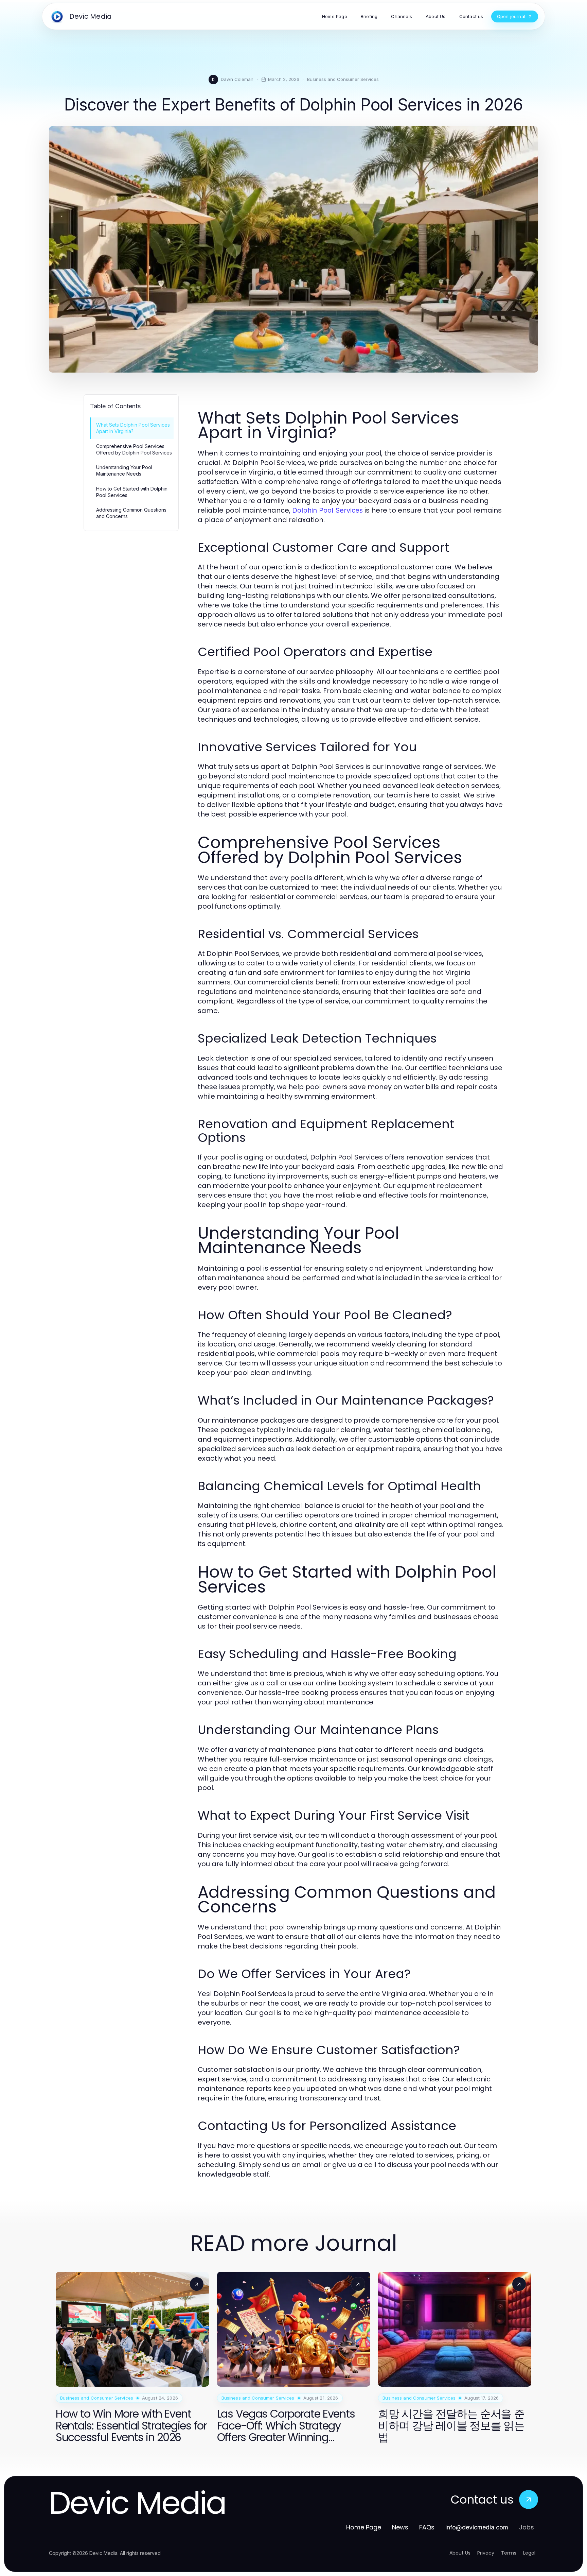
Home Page (364, 2527)
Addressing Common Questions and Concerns (131, 513)
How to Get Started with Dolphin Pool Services (132, 492)
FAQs (427, 2527)
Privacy (486, 2553)
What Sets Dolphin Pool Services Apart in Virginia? (133, 428)
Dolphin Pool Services (327, 510)
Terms (509, 2553)
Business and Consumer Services (343, 79)
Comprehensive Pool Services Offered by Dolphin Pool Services (134, 449)
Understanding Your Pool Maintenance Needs (124, 470)
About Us (460, 2553)
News (400, 2527)
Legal (529, 2553)
